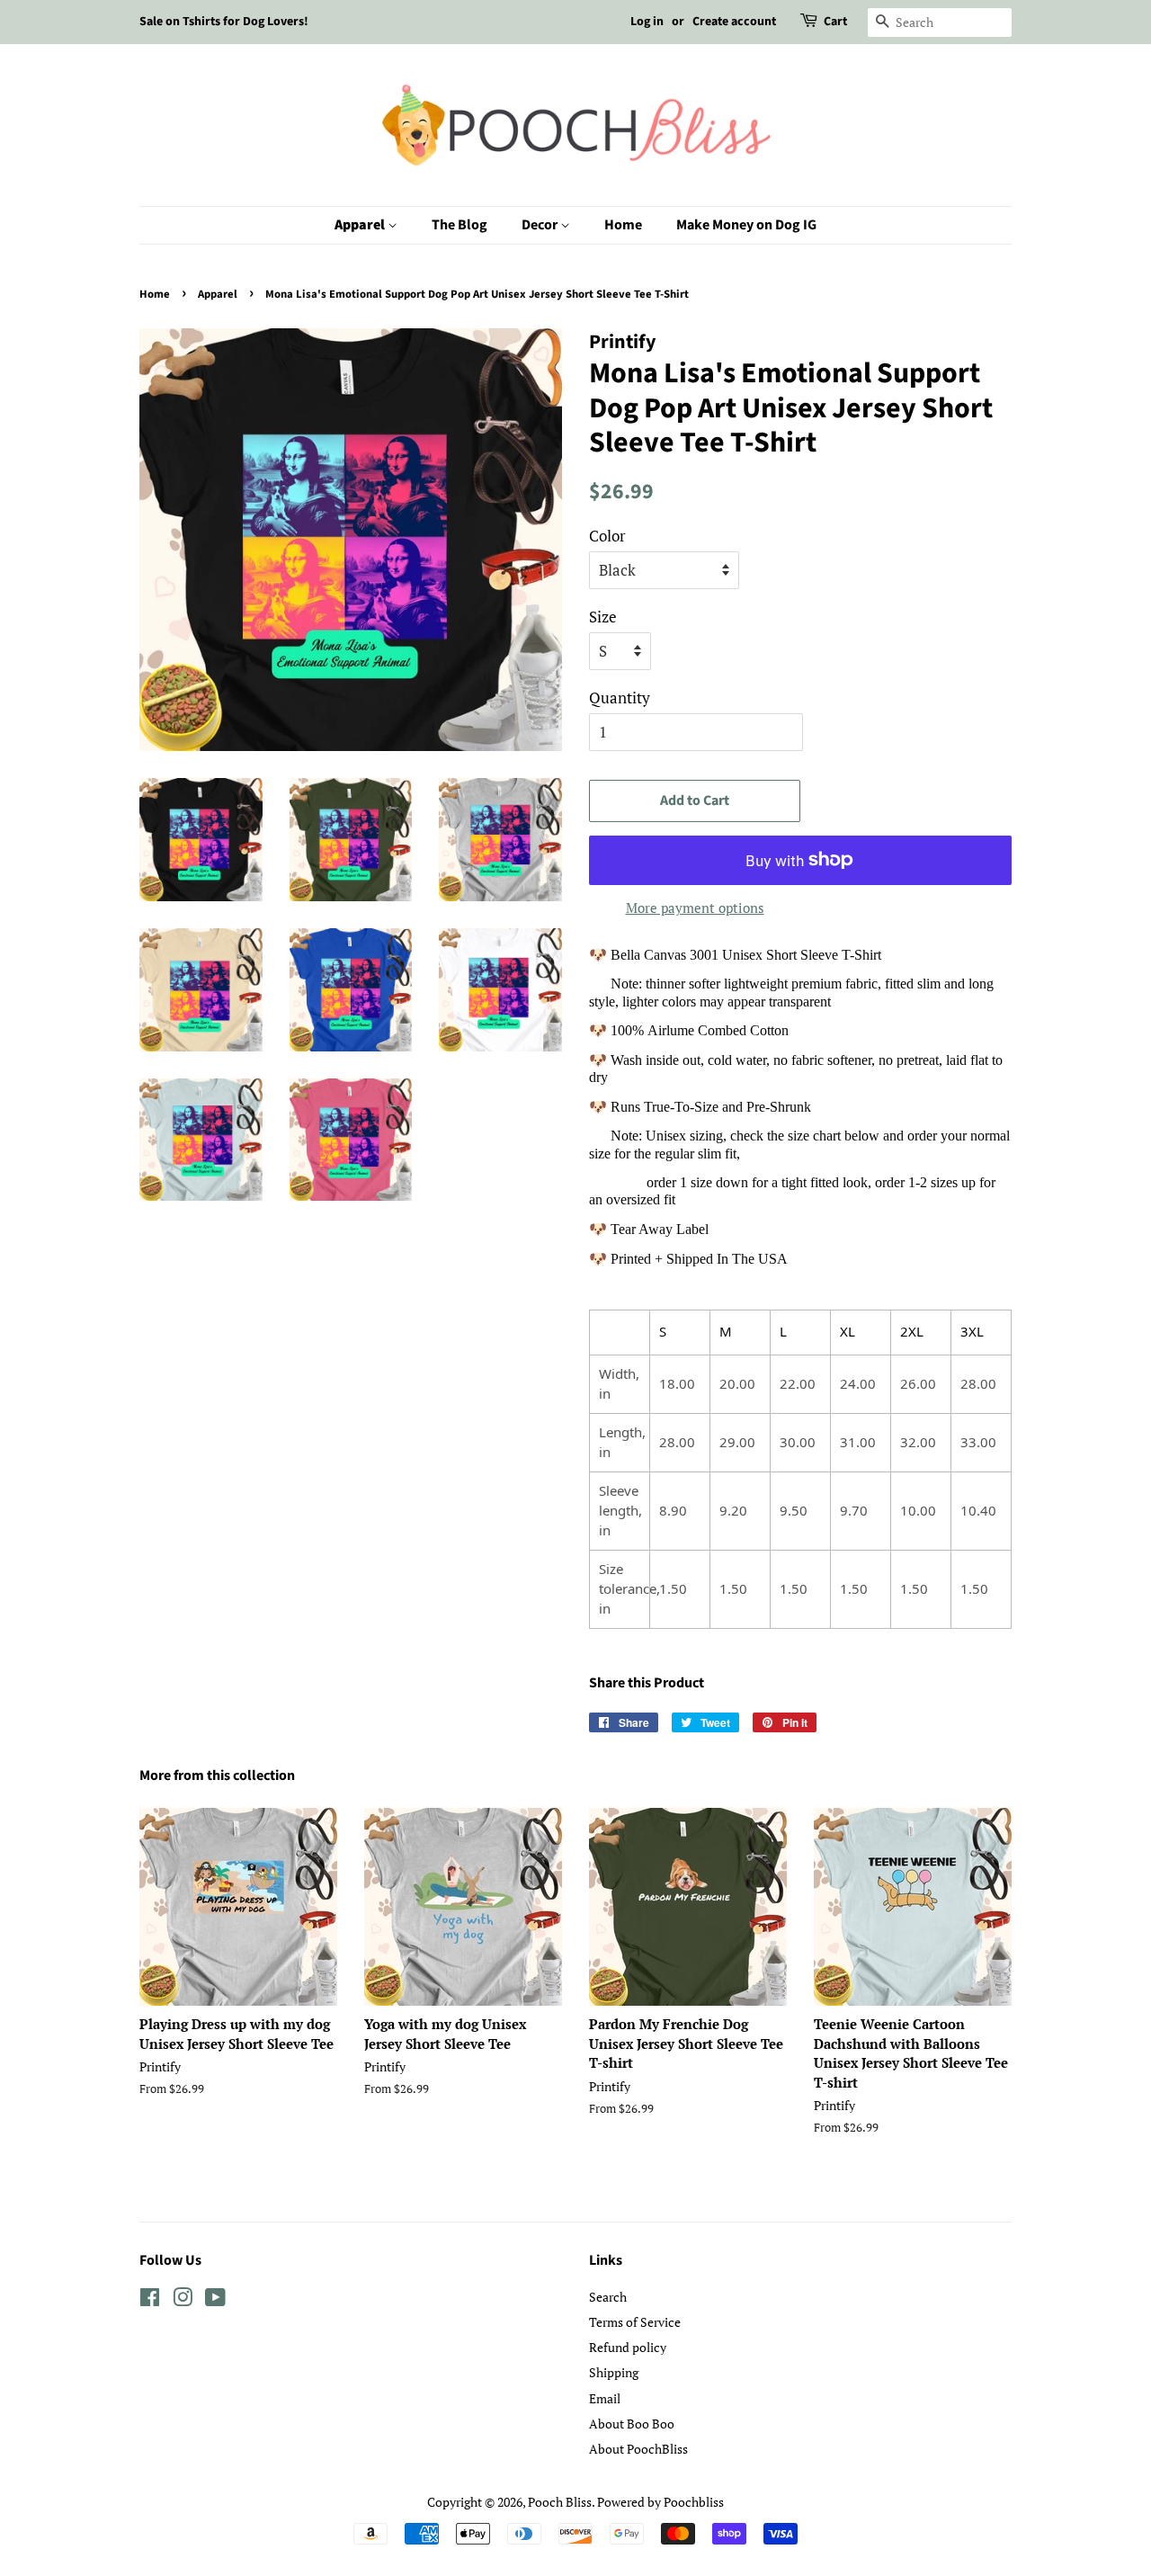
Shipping (614, 2372)
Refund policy (628, 2347)
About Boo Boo (632, 2424)
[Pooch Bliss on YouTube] (215, 2300)
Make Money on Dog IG (746, 225)
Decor (541, 225)
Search (608, 2297)
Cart (835, 22)
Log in (647, 22)
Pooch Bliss (560, 2502)
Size (603, 617)
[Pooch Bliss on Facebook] (150, 2300)
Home (623, 225)
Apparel (361, 225)
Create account (734, 22)
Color (607, 536)
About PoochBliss (638, 2449)
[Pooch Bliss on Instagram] (183, 2300)
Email (605, 2398)
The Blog (460, 225)
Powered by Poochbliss (660, 2502)
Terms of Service (635, 2322)
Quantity (620, 698)
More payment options (695, 908)
